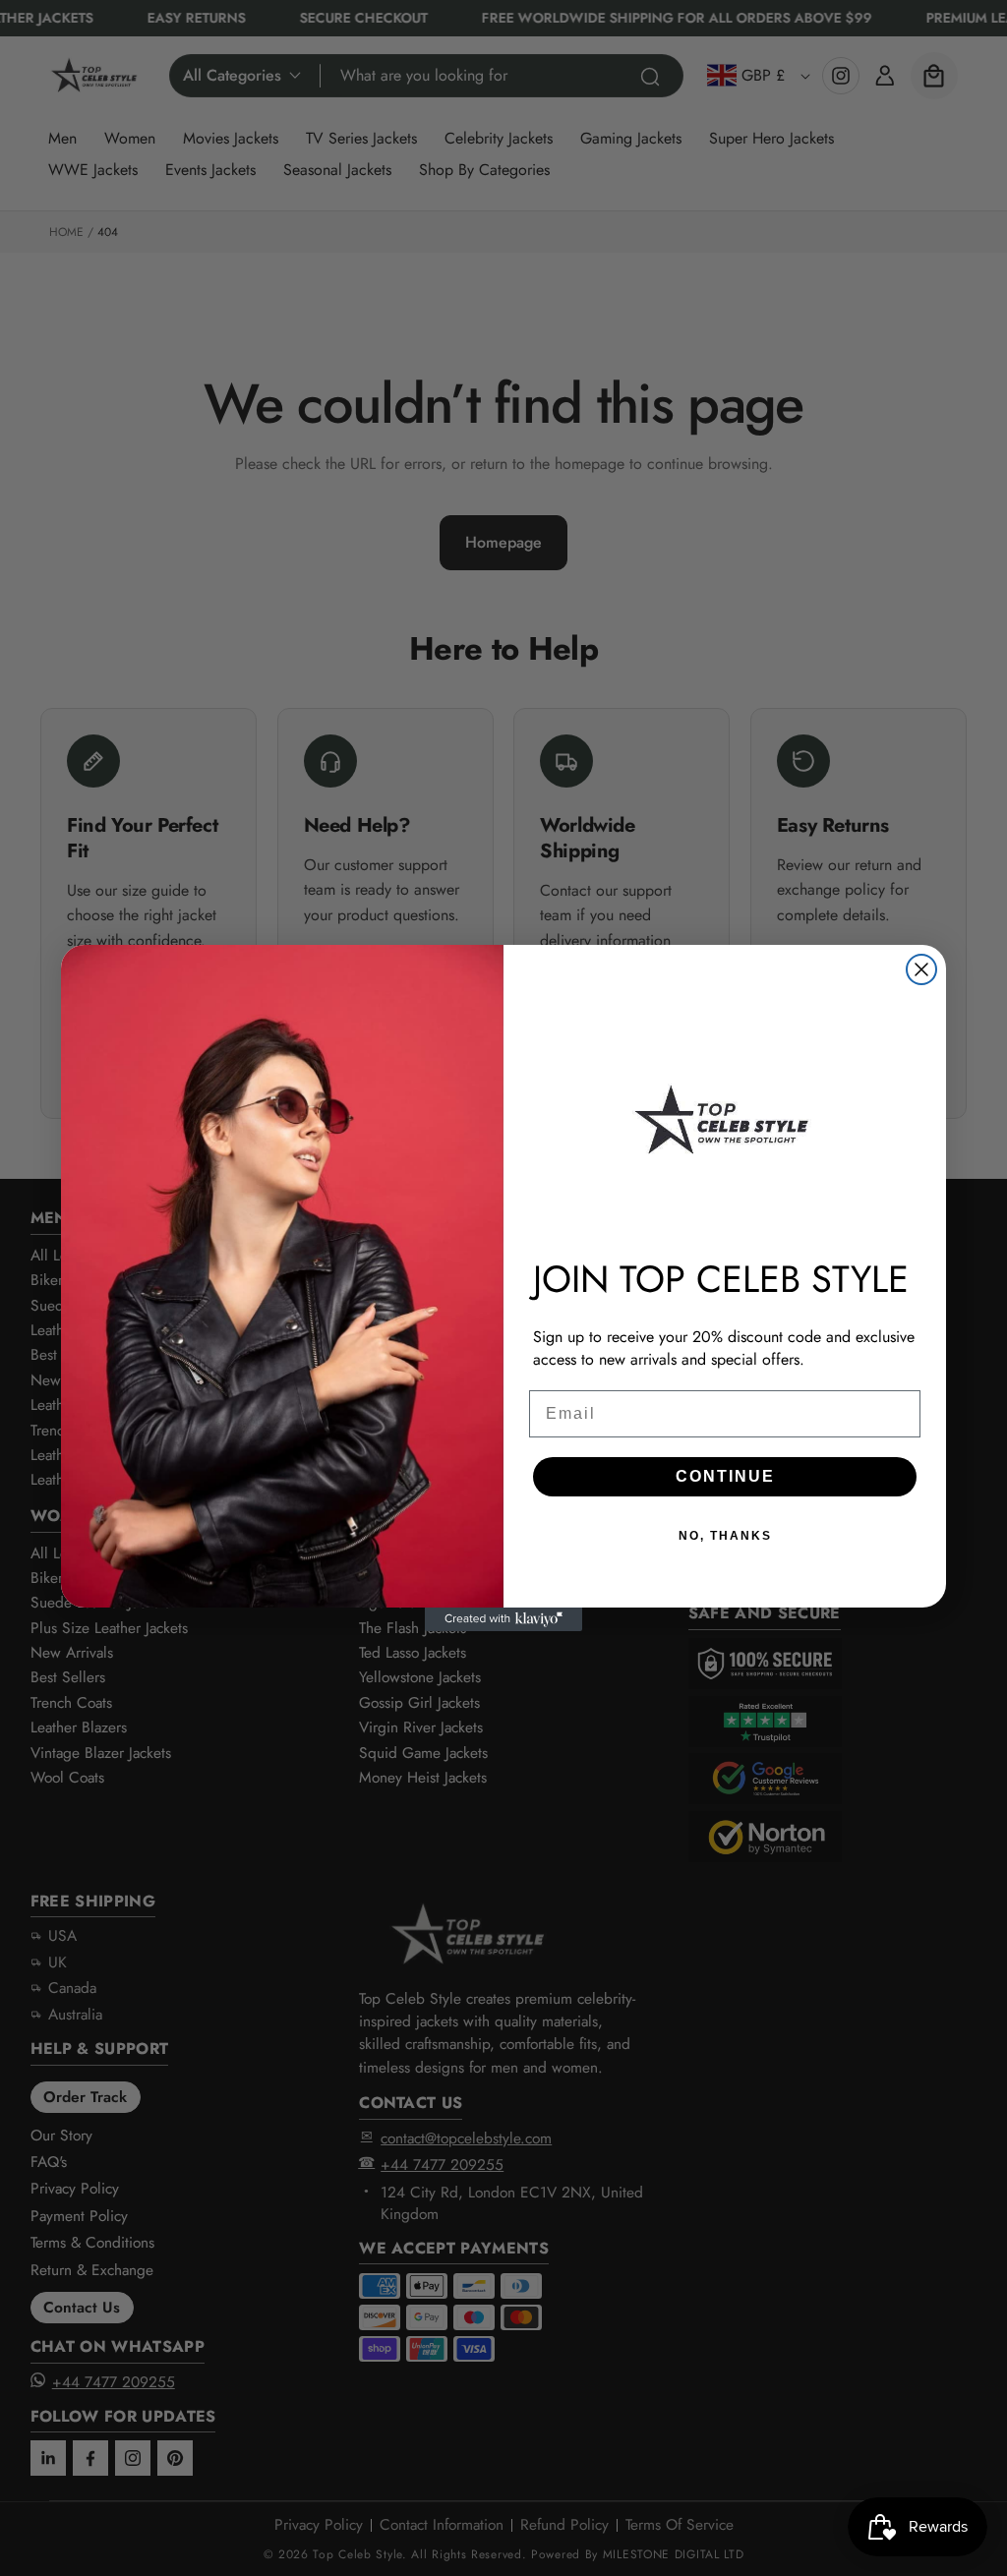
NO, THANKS (725, 1536)
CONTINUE (725, 1476)
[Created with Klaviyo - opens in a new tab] (503, 1619)
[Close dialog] (921, 969)
